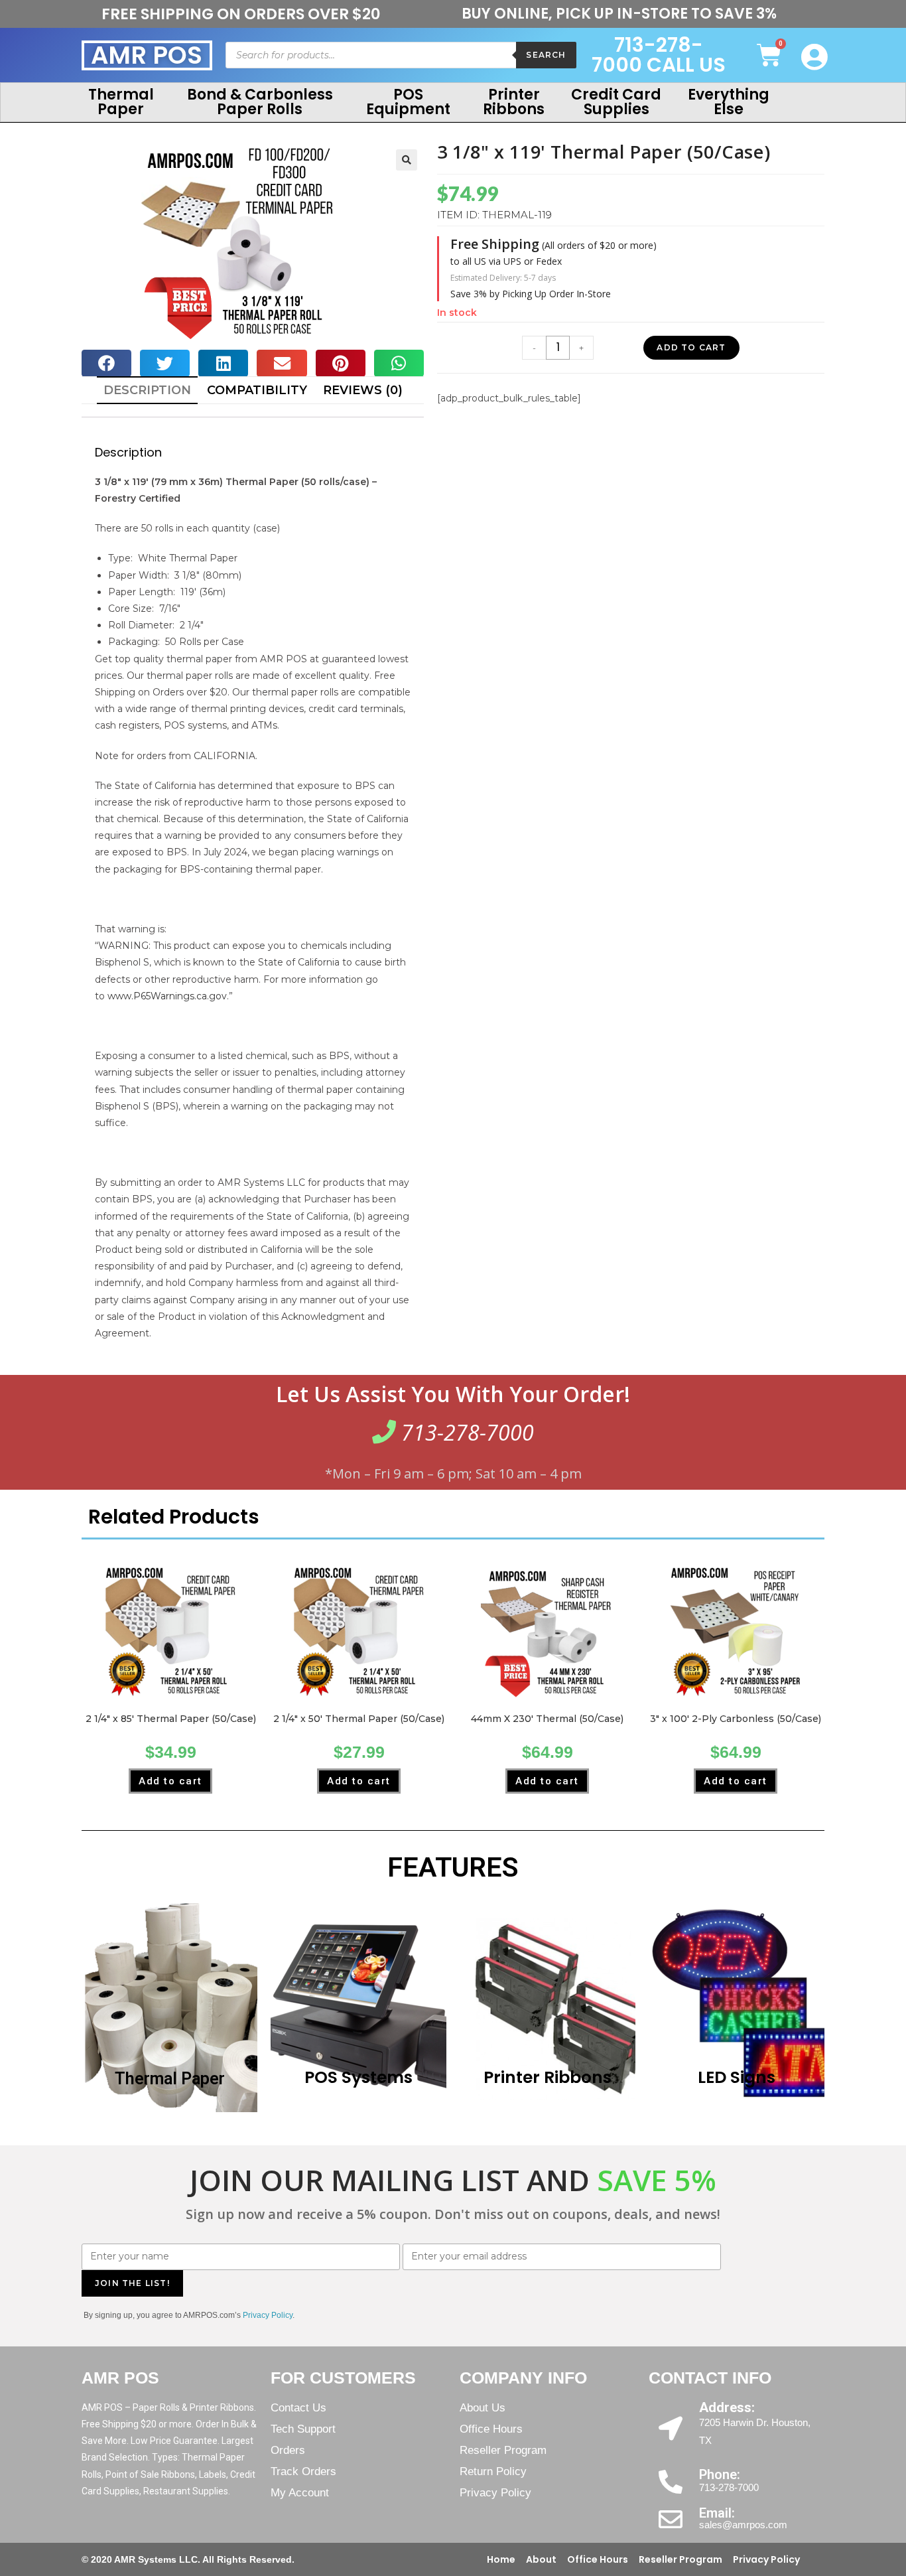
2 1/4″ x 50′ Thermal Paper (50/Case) (359, 1719)
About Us (483, 2408)
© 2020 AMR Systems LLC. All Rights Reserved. (188, 2559)
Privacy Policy (495, 2493)
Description (147, 390)
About (541, 2559)
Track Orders (303, 2471)
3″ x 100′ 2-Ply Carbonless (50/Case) (736, 1719)
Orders (288, 2450)
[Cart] (769, 55)
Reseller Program (503, 2450)
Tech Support (303, 2429)
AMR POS (147, 55)
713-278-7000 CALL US (659, 55)
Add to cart (691, 347)
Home (501, 2559)
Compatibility (257, 390)
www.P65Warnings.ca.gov (167, 996)
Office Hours (491, 2429)
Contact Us (298, 2408)
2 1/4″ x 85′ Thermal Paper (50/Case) (171, 1719)
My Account (300, 2493)
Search (546, 55)
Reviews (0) (363, 390)
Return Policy (493, 2471)
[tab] (147, 390)
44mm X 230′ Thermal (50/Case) (547, 1719)
